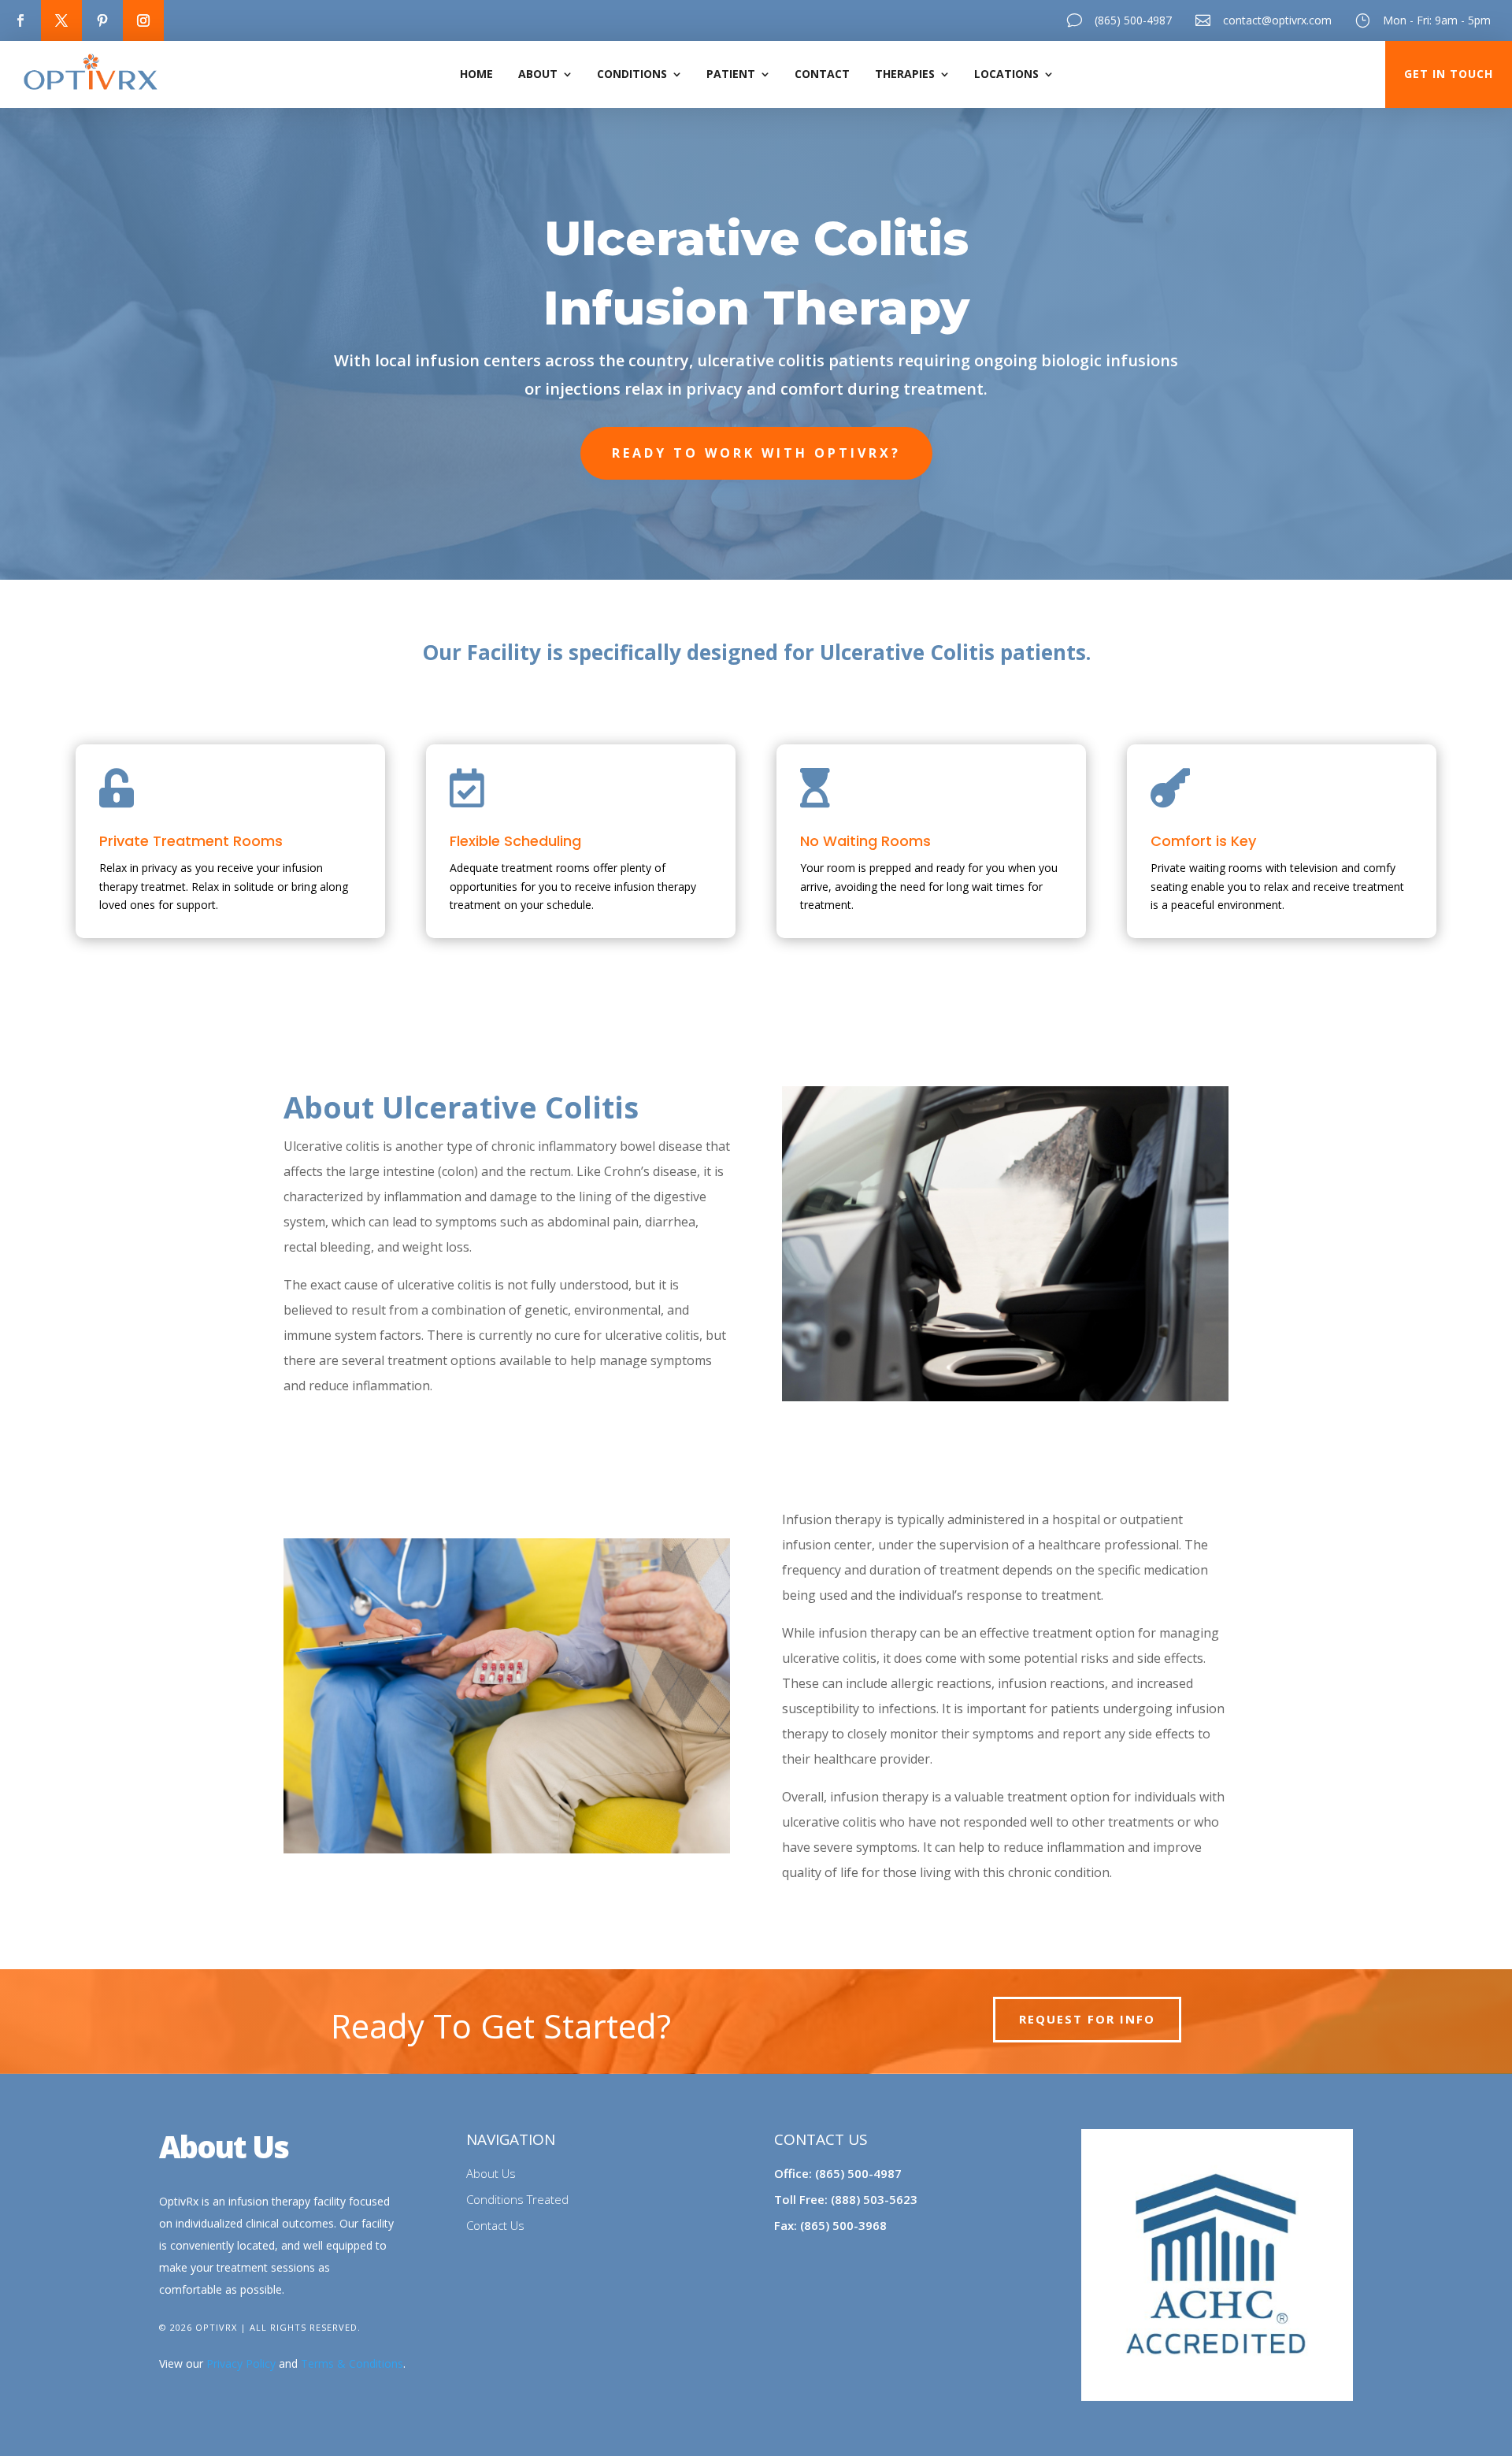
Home (476, 74)
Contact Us (495, 2225)
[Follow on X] (61, 20)
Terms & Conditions (352, 2363)
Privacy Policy (241, 2363)
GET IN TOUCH (1449, 74)
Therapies (905, 74)
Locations (1006, 74)
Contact (822, 74)
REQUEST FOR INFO (1087, 2019)
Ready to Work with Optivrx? (756, 453)
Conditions (632, 74)
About (538, 74)
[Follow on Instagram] (143, 20)
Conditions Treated (517, 2199)
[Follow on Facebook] (20, 20)
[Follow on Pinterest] (102, 20)
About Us (491, 2173)
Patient (731, 74)
